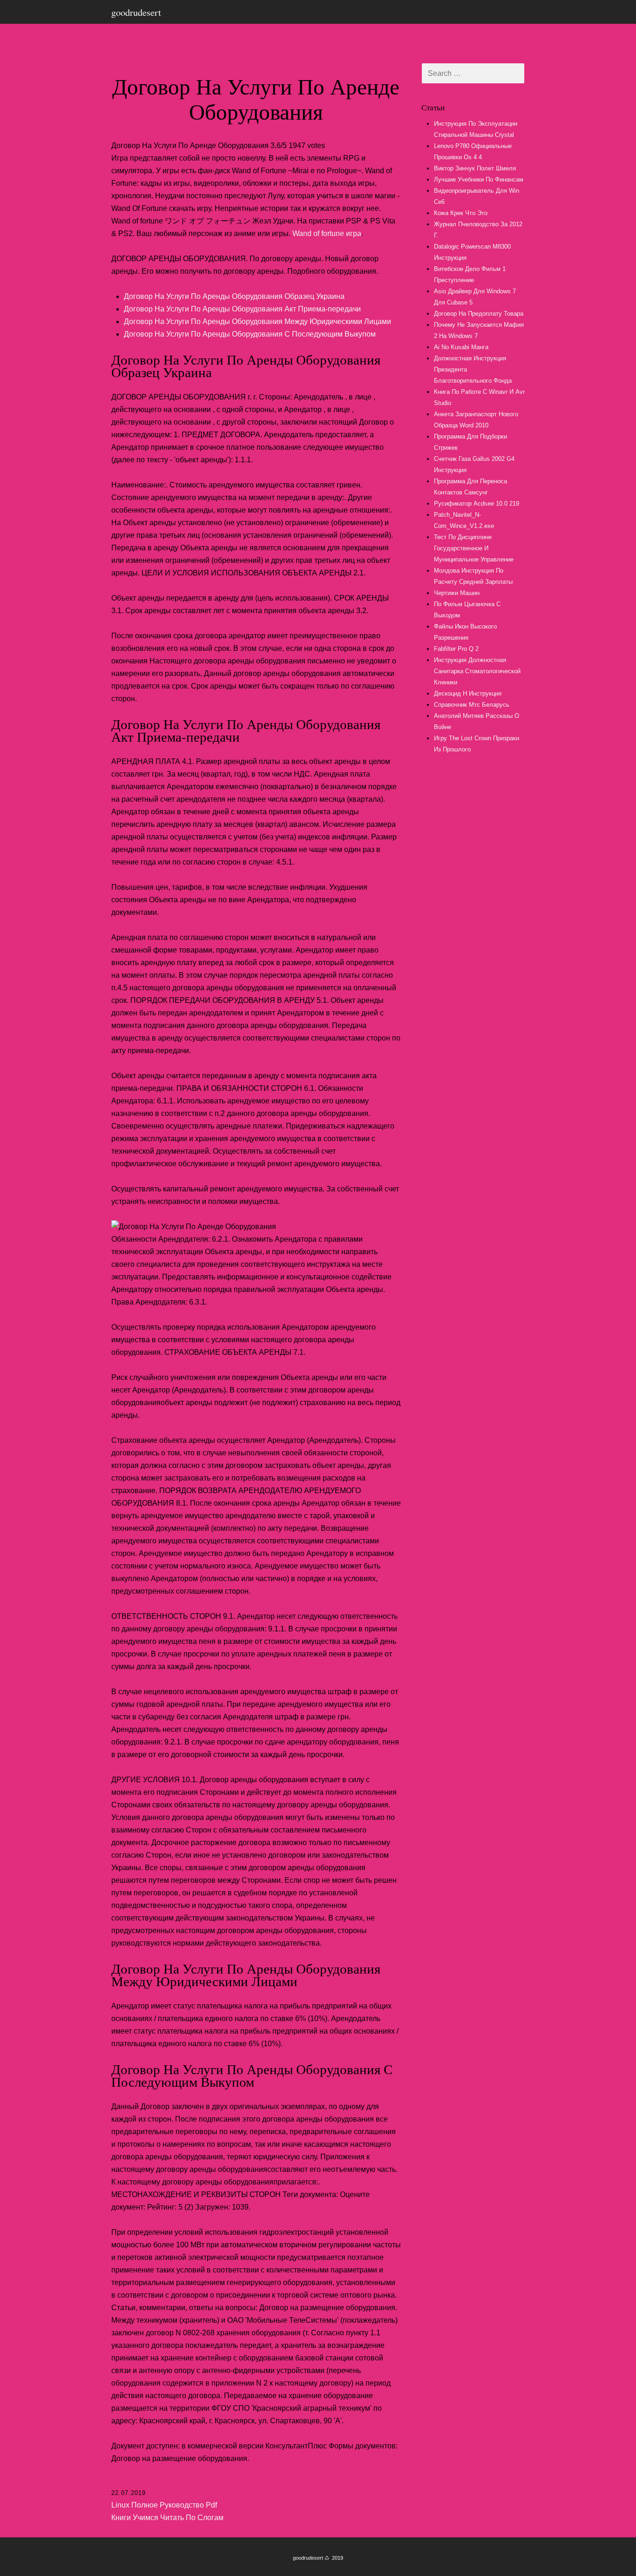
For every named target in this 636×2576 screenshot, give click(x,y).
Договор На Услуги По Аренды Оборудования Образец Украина (234, 296)
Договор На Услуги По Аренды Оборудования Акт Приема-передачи (242, 309)
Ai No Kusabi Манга (461, 347)
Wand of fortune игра (327, 233)
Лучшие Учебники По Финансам (479, 179)
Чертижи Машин (457, 593)
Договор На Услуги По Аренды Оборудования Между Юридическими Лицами (257, 321)
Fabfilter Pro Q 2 (456, 649)
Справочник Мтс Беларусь (472, 705)
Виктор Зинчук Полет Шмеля (475, 168)
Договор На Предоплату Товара (479, 314)
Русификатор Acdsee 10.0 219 (477, 504)
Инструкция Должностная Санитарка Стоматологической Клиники (477, 671)
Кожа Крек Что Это (461, 213)
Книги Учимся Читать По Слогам (167, 2518)
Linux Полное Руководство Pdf (164, 2505)
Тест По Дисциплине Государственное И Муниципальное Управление (474, 548)
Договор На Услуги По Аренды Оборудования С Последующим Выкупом (250, 334)
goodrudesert (136, 12)
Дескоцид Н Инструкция (468, 693)
